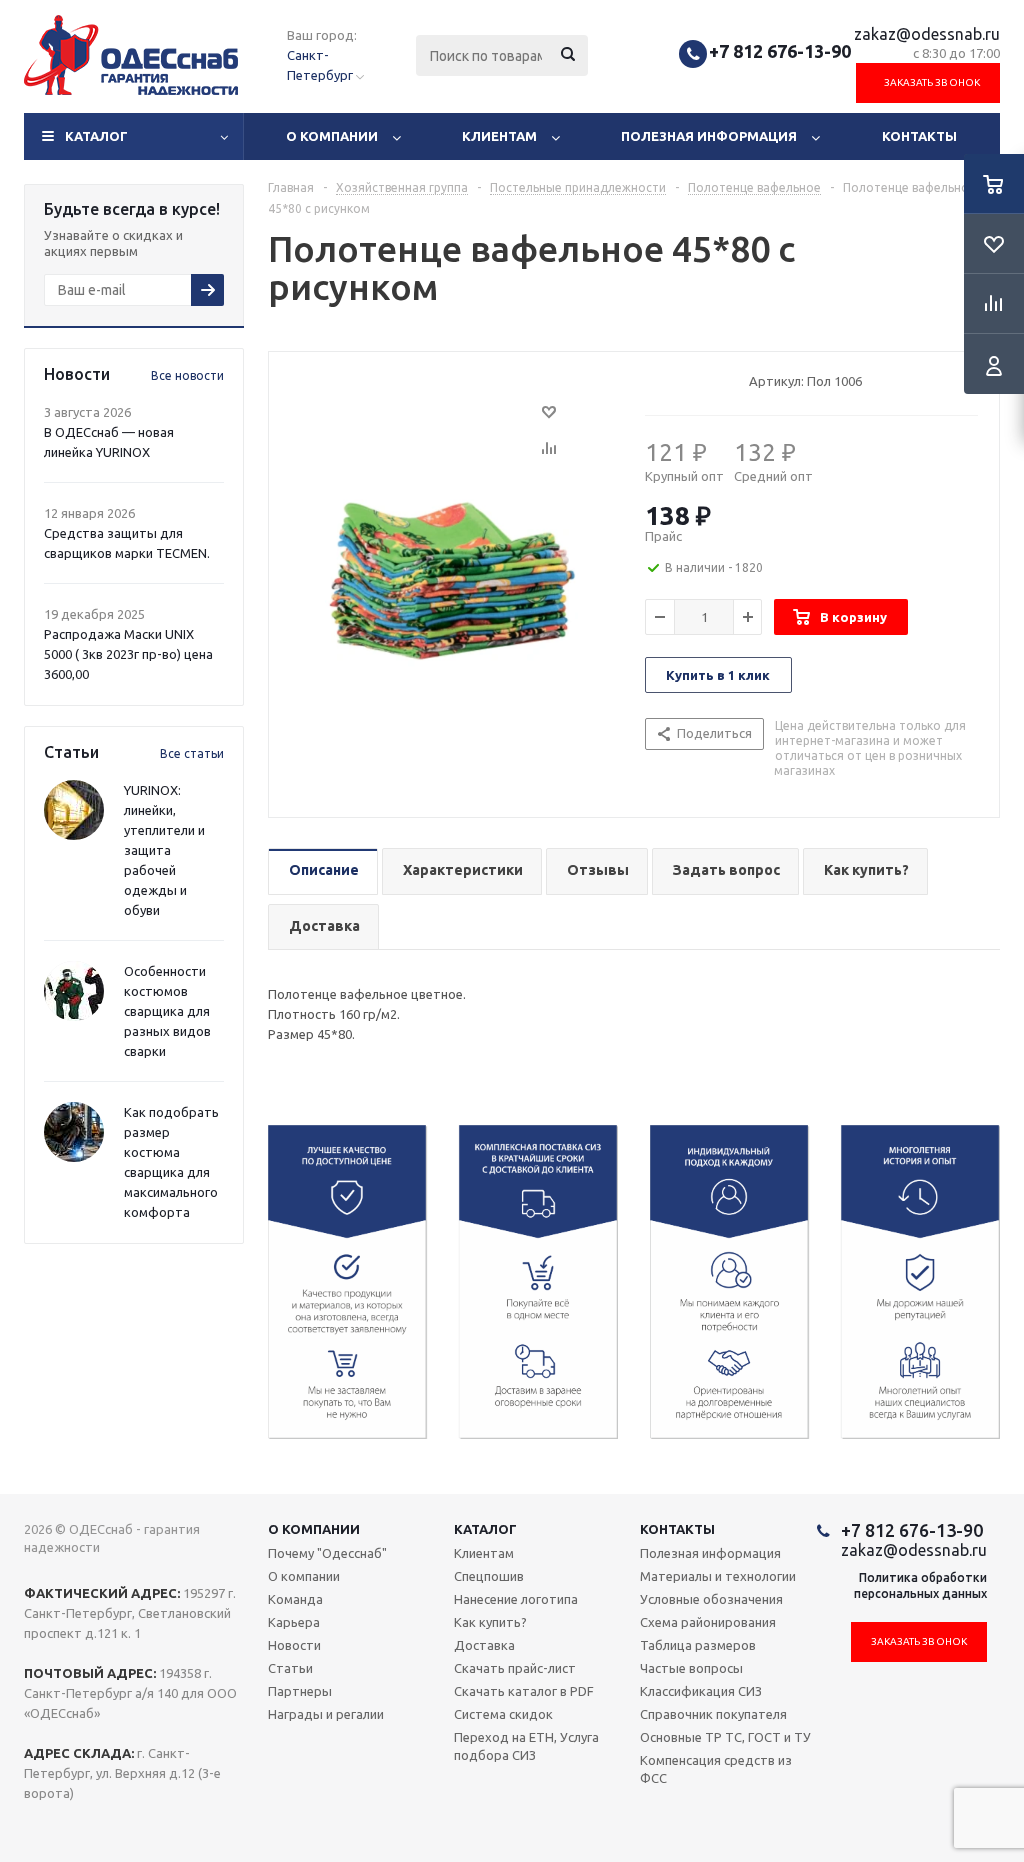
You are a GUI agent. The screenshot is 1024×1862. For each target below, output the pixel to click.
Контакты (919, 136)
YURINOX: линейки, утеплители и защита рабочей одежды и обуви (164, 850)
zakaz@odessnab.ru (927, 34)
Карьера (294, 1622)
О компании (332, 136)
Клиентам (499, 136)
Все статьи (192, 753)
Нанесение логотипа (516, 1599)
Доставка (484, 1645)
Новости (294, 1645)
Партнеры (300, 1691)
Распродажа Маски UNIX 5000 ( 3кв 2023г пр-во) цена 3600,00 (128, 654)
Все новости (187, 375)
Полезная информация (709, 136)
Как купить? (490, 1622)
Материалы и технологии (718, 1576)
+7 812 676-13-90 (780, 51)
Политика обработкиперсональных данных (920, 1585)
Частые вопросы (691, 1668)
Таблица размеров (698, 1645)
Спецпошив (489, 1576)
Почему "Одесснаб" (327, 1553)
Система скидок (503, 1714)
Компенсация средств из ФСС (716, 1769)
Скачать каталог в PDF (524, 1691)
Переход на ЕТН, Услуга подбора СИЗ (526, 1746)
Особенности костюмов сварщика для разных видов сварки (167, 1011)
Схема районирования (708, 1622)
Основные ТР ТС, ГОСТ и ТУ (725, 1737)
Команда (295, 1599)
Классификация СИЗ (701, 1691)
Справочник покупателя (713, 1714)
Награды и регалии (326, 1714)
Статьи (290, 1668)
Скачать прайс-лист (515, 1668)
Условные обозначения (711, 1599)
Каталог (96, 136)
